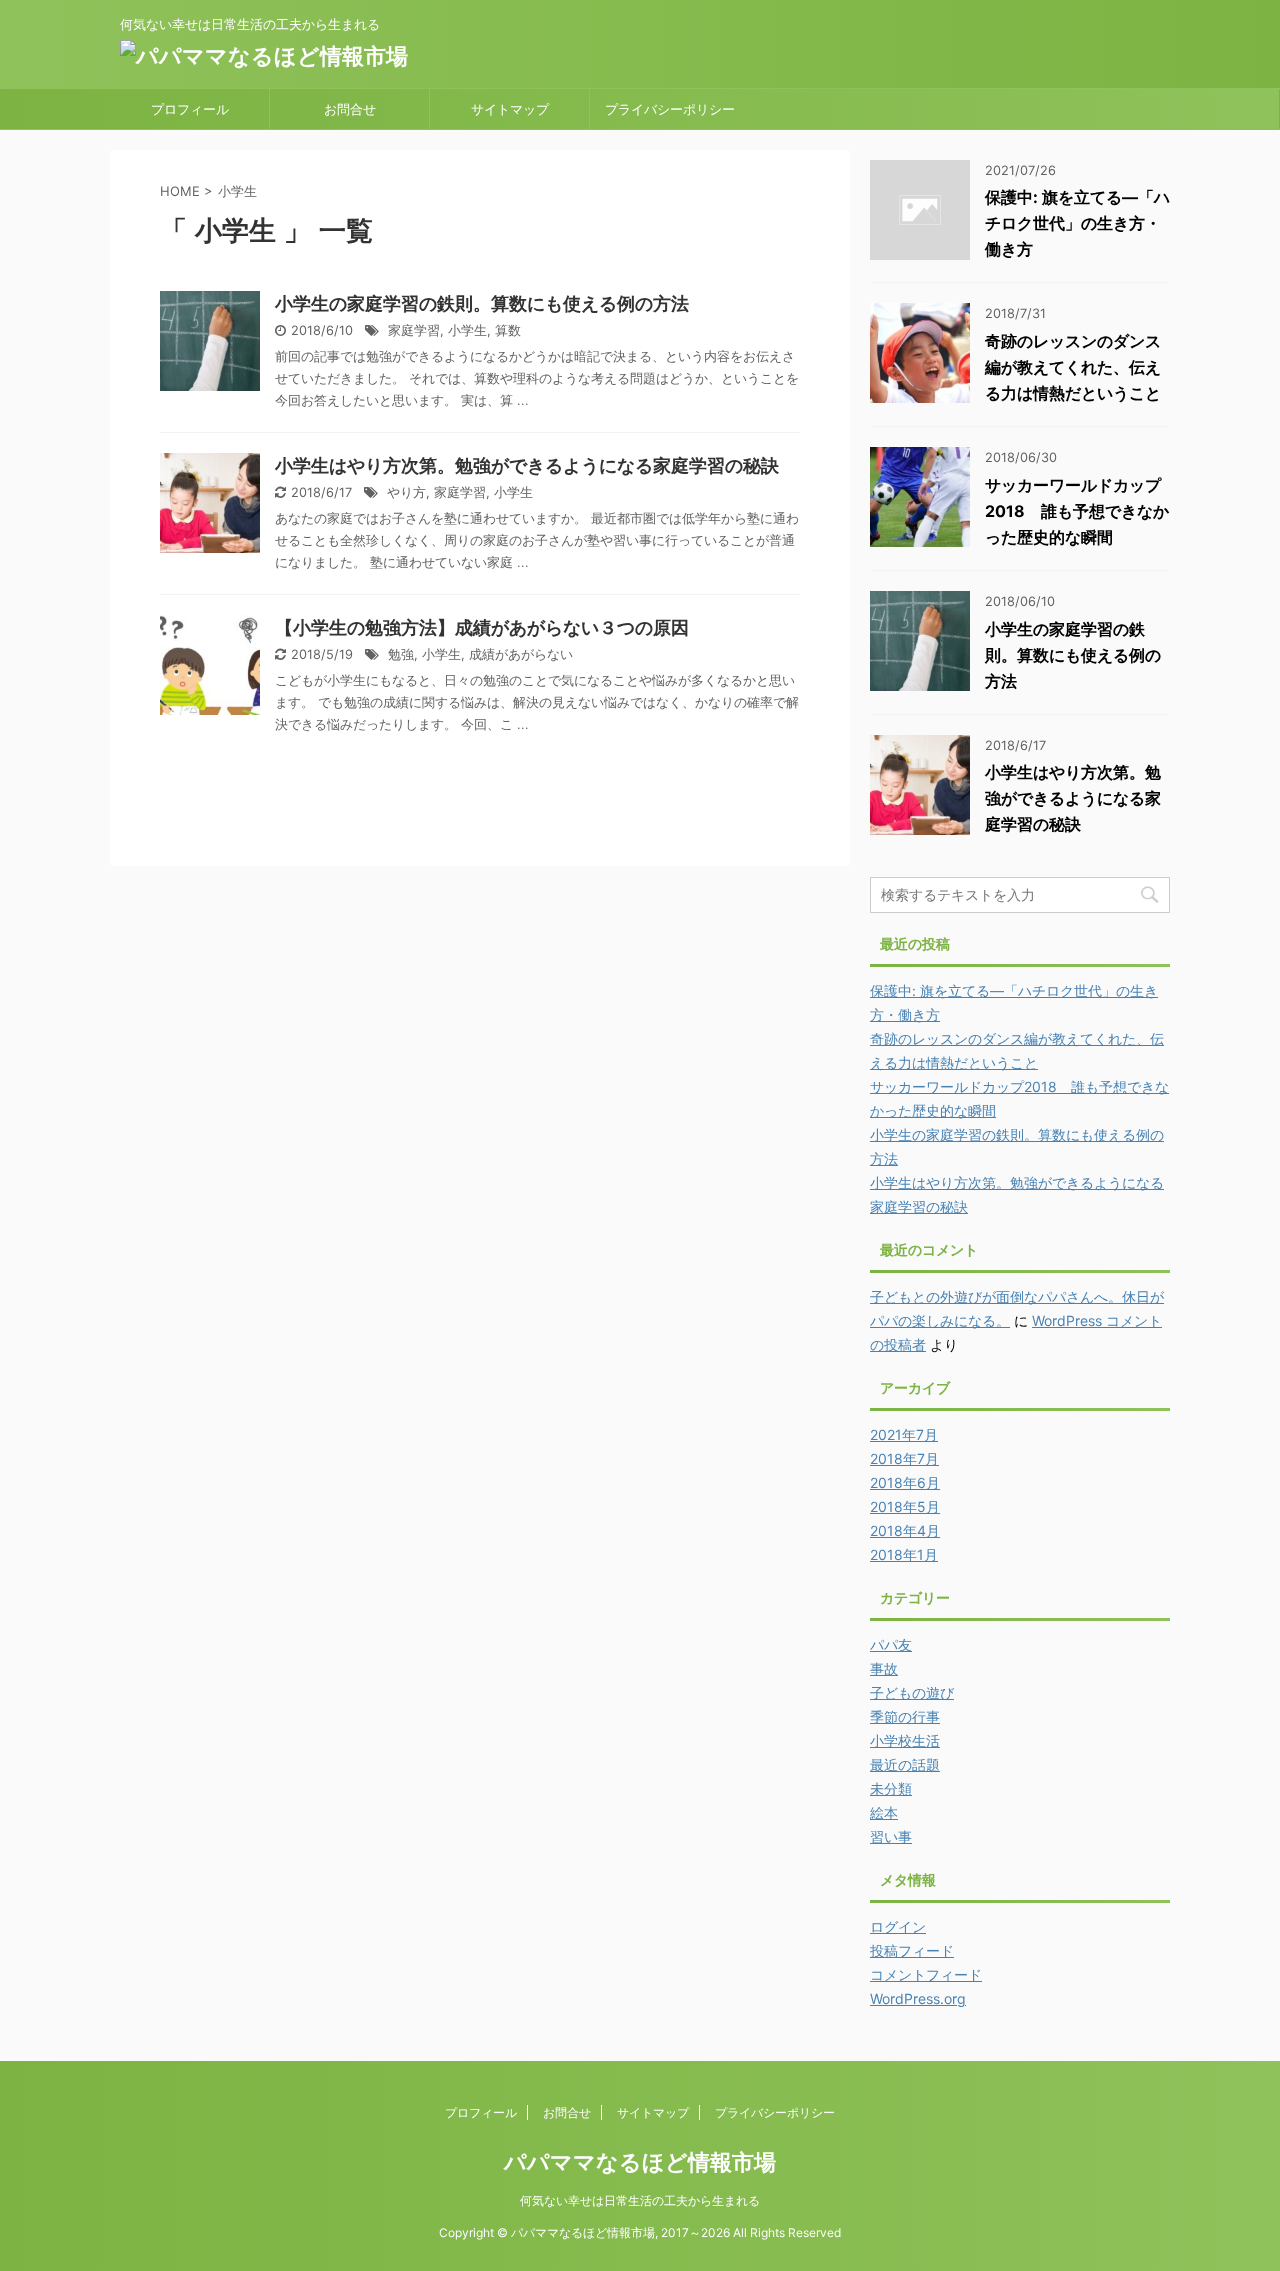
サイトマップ (510, 109)
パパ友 (891, 1644)
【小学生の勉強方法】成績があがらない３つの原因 (482, 627)
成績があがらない (521, 654)
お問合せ (350, 109)
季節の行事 (905, 1716)
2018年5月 (905, 1506)
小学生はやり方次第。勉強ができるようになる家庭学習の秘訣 (527, 465)
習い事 (891, 1836)
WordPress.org (918, 1998)
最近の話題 (905, 1764)
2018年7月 (904, 1458)
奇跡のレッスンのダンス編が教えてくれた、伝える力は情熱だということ (1073, 367)
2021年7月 (904, 1434)
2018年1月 (904, 1554)
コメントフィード (926, 1974)
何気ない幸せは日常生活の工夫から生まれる (640, 2200)
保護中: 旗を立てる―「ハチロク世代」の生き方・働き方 (1077, 223)
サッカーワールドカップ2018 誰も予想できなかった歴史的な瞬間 (1077, 511)
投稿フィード (912, 1950)
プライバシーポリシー (670, 109)
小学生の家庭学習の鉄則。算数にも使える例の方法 (482, 303)
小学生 (467, 330)
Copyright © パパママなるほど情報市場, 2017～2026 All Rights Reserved (640, 2232)
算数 (508, 330)
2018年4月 (905, 1530)
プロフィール (190, 109)
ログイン (898, 1926)
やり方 (406, 492)
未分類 (891, 1788)
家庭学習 (414, 330)
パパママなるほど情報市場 (640, 2162)
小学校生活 (905, 1740)
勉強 (401, 654)
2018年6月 (905, 1482)
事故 (884, 1668)
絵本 (884, 1812)
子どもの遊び (912, 1692)
